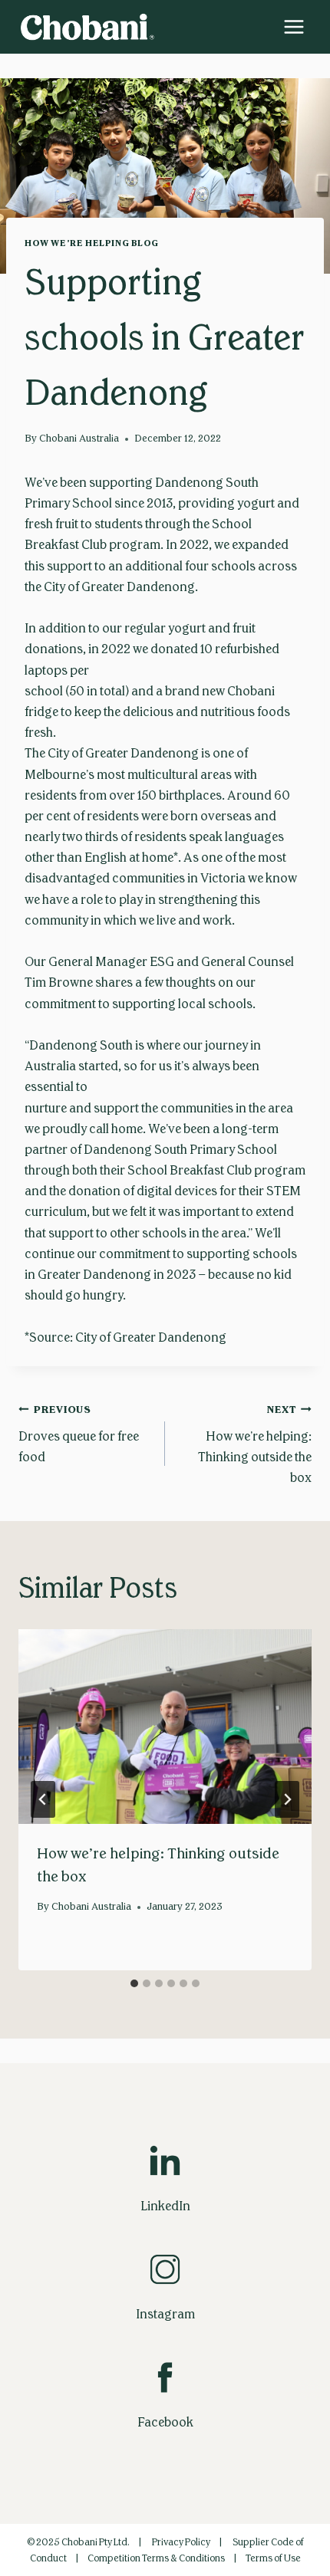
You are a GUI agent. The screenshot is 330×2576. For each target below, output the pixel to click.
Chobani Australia (79, 439)
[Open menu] (294, 26)
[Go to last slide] (43, 1799)
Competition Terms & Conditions (156, 2558)
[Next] (287, 1799)
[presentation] (165, 1727)
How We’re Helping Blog (92, 243)
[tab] (134, 1983)
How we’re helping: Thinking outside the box (255, 1444)
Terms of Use (273, 2558)
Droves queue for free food (79, 1434)
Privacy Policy (181, 2542)
